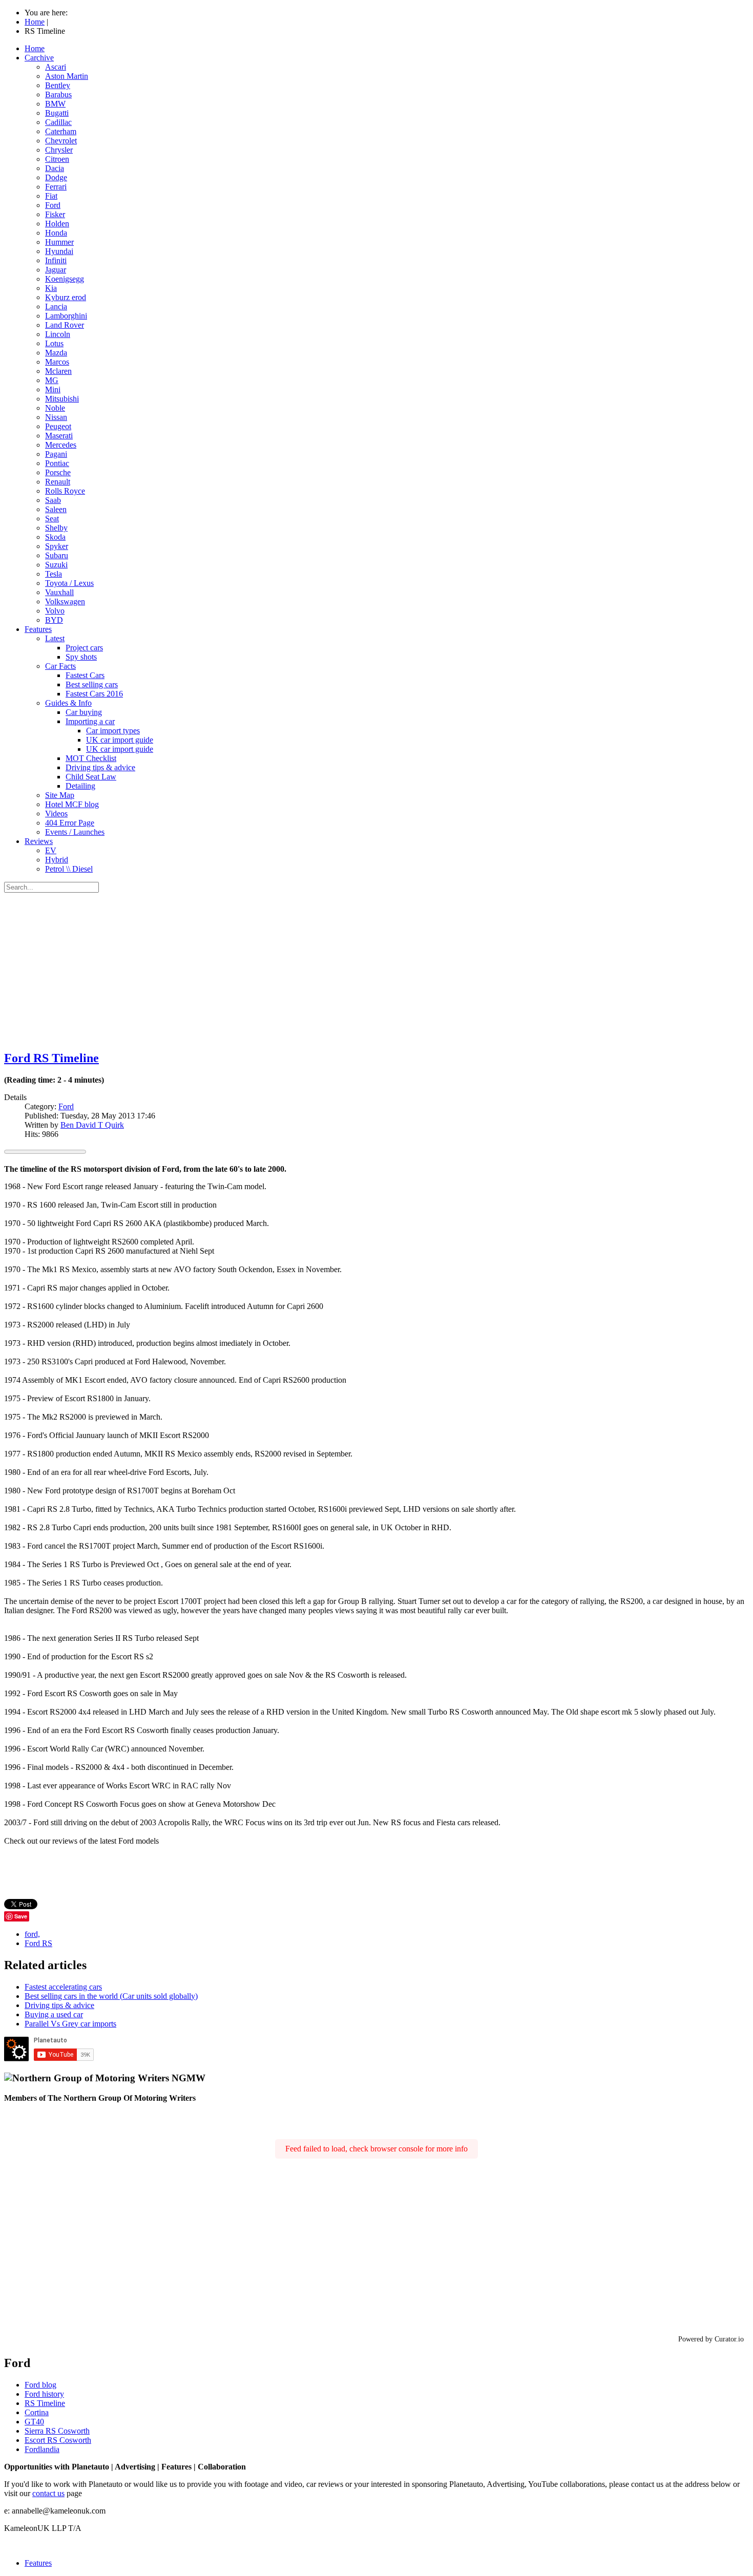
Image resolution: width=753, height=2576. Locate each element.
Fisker (55, 214)
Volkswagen (65, 601)
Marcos (57, 362)
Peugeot (58, 426)
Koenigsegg (65, 279)
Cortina (37, 2412)
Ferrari (56, 187)
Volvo (55, 611)
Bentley (58, 85)
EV (51, 850)
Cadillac (58, 122)
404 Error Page (70, 823)
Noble (55, 408)
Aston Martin (67, 76)
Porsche (58, 472)
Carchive (39, 58)
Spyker (57, 546)
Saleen (56, 509)
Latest (55, 638)
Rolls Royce (65, 491)
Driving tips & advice (100, 767)
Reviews (39, 841)
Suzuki (56, 565)
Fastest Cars (85, 675)
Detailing (80, 786)
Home (35, 48)
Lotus (54, 343)
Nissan (56, 417)
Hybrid (57, 860)
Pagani (56, 454)
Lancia (56, 307)
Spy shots (81, 657)
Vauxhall (59, 592)
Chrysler (59, 150)
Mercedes (61, 445)
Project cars (84, 648)
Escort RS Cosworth (58, 2440)
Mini (53, 389)
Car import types (113, 731)
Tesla (54, 574)
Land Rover (65, 325)
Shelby (56, 528)
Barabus (58, 94)
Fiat (51, 196)
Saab (53, 500)
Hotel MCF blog (72, 804)
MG (52, 380)
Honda (56, 233)
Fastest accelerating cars (63, 1987)
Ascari (56, 67)
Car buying (84, 712)
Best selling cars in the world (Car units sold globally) (111, 1996)
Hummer (59, 242)
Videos (56, 814)
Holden (57, 224)
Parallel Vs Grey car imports (70, 2024)
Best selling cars (92, 684)
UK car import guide (120, 740)
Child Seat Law (91, 777)
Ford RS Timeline (51, 1058)
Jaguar (56, 270)
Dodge (56, 177)
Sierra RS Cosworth (57, 2431)
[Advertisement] (376, 969)
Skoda (55, 537)
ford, (32, 1934)
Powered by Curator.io (711, 2339)
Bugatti (57, 113)
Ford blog (40, 2385)
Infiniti (56, 260)
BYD (54, 620)
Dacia (55, 168)
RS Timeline (45, 2403)
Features (38, 629)
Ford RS (38, 1943)
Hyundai (59, 251)
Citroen (57, 159)
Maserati (59, 436)
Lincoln (58, 334)
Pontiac (57, 463)
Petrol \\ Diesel (69, 869)
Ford (53, 205)
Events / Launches (75, 832)
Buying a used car (54, 2014)
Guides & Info (68, 703)
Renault (58, 482)
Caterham (61, 131)
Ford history (44, 2394)
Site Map (60, 795)
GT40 (34, 2422)
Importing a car (90, 721)
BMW (55, 104)
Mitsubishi (62, 399)
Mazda (56, 353)
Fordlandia (42, 2449)
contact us (48, 2493)
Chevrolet (61, 141)
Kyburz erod (66, 297)
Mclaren (58, 371)
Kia (51, 288)
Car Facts (60, 666)
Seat (52, 519)
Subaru (57, 555)
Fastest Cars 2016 (94, 694)
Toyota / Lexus (69, 583)
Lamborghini (66, 316)
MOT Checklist (91, 758)
